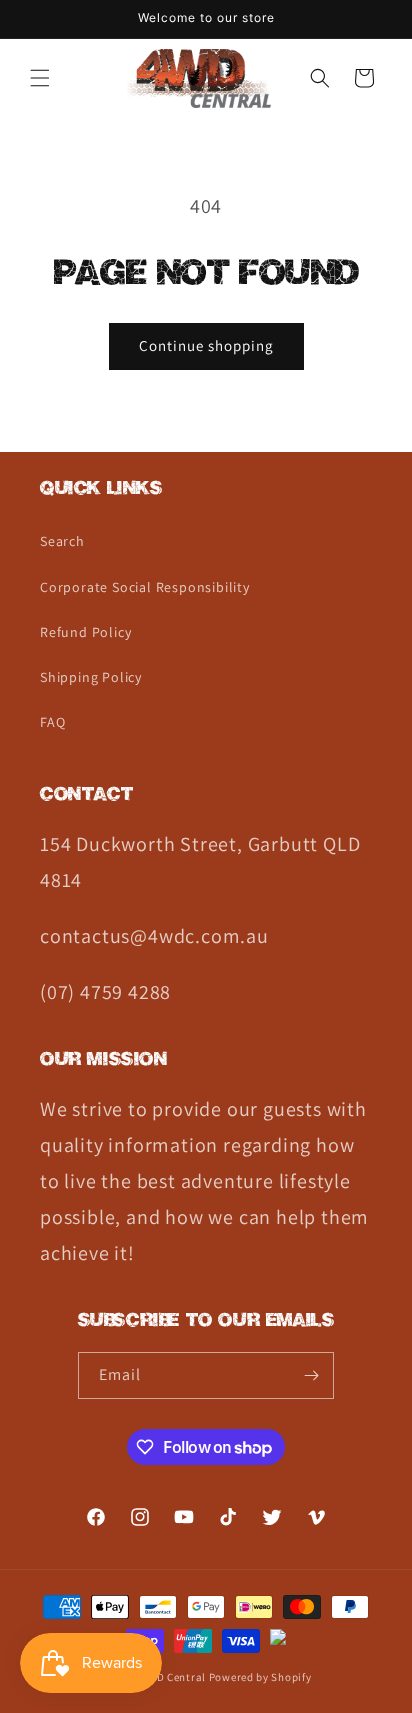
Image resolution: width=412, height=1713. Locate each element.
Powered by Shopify (260, 1677)
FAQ (52, 722)
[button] (40, 78)
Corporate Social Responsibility (145, 587)
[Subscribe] (311, 1375)
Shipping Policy (91, 677)
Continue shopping (206, 345)
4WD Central (173, 1677)
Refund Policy (85, 632)
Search (62, 541)
